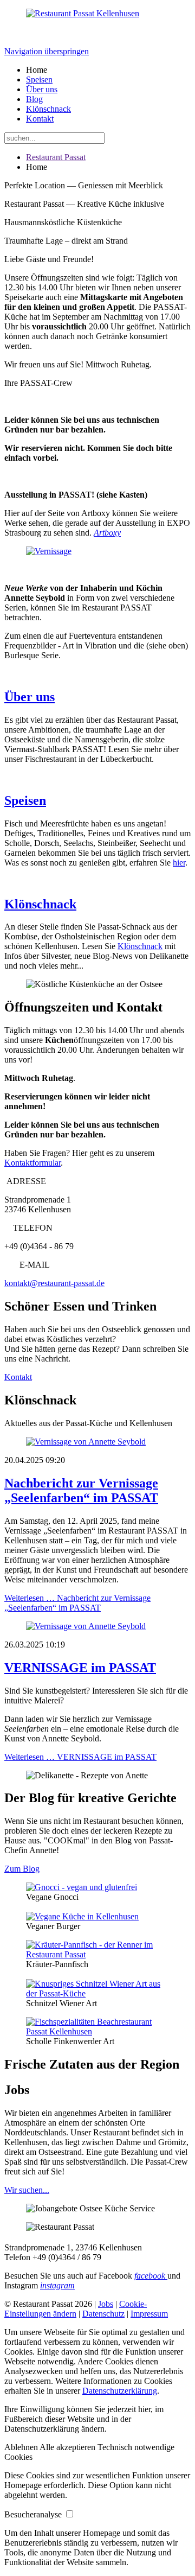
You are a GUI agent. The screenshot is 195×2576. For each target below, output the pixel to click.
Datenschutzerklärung (120, 2391)
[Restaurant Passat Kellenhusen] (83, 13)
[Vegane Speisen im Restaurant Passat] (82, 1916)
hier (179, 863)
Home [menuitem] (37, 70)
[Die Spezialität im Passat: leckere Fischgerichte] (97, 2031)
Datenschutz (103, 2314)
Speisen (25, 800)
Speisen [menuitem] (39, 79)
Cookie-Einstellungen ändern (76, 2309)
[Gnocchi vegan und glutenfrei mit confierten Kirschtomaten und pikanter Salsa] (82, 1887)
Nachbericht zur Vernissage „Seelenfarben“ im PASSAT (81, 1490)
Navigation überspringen (47, 51)
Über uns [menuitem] (42, 89)
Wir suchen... (27, 2190)
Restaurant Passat (56, 157)
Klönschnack (40, 904)
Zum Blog (22, 1869)
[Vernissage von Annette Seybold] (97, 1442)
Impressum (149, 2314)
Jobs (106, 2304)
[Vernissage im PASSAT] (49, 551)
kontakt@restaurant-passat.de (54, 1283)
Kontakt (18, 1377)
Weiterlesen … (77, 1603)
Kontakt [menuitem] (40, 119)
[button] (22, 2447)
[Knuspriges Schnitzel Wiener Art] (97, 1993)
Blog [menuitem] (34, 99)
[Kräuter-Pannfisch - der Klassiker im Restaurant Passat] (97, 1954)
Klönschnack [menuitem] (48, 109)
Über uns (30, 697)
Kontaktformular (32, 1163)
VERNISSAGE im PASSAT (80, 1668)
